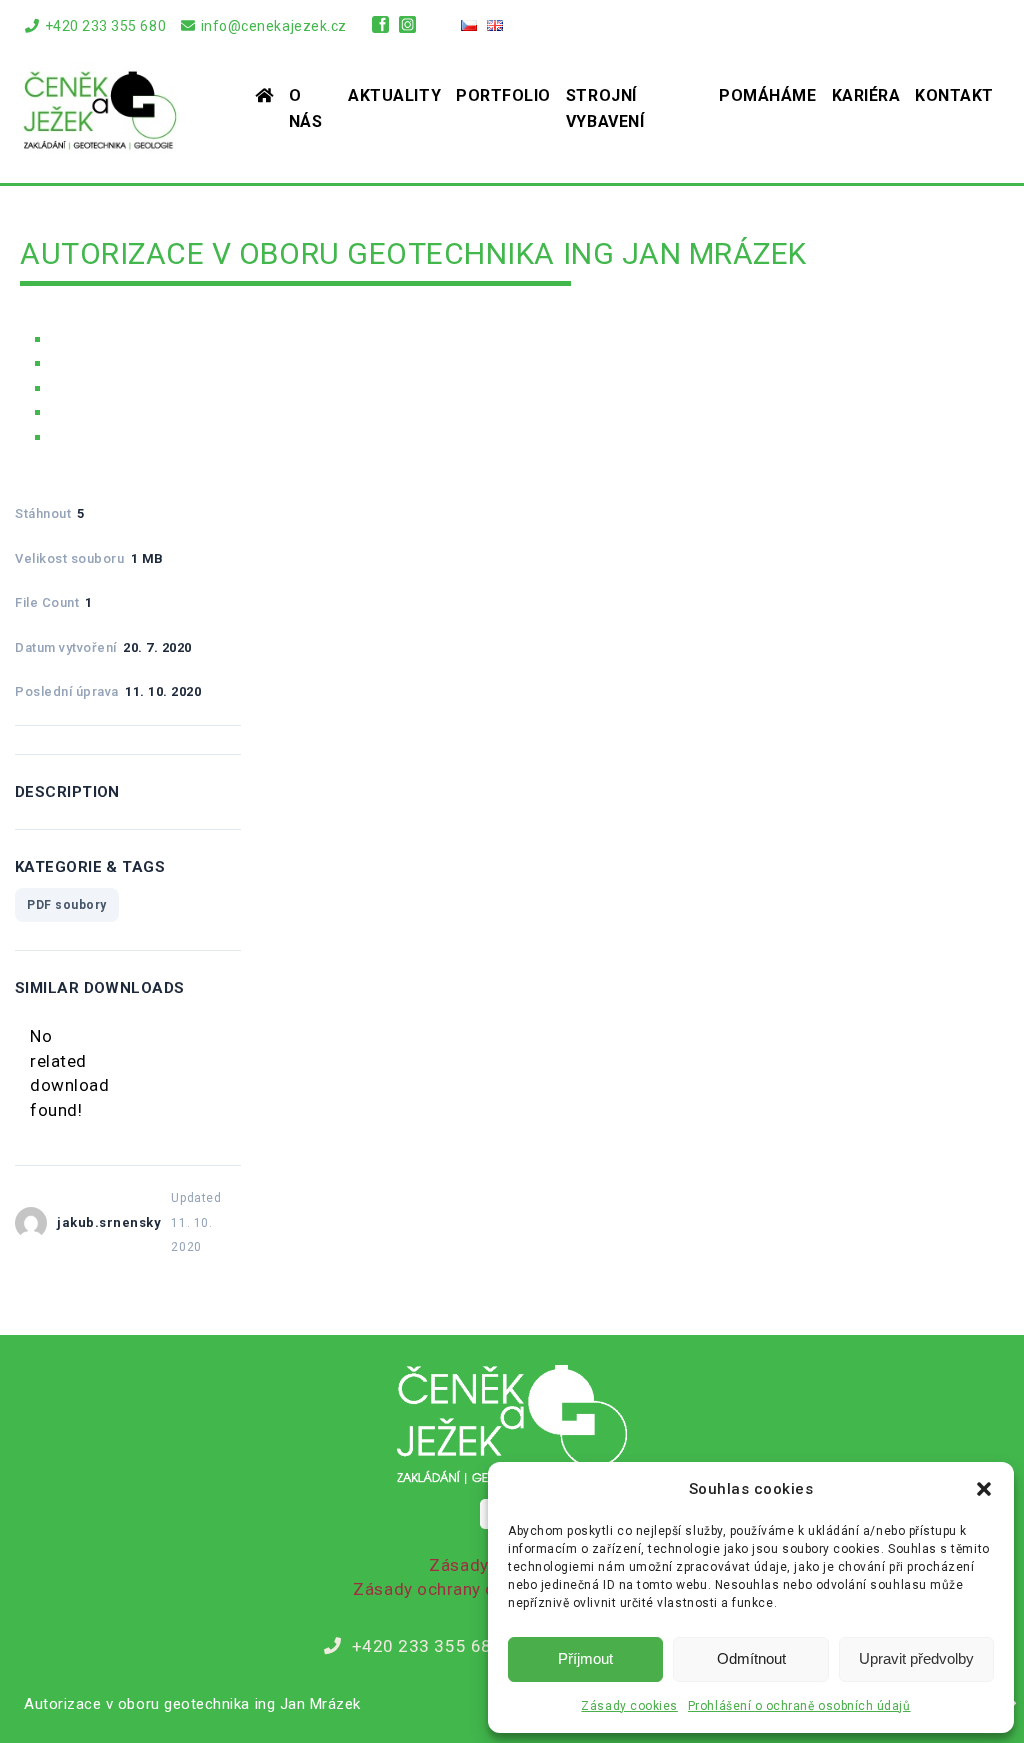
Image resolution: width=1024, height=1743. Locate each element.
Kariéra (866, 95)
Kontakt (954, 95)
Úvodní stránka (108, 340)
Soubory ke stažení (126, 389)
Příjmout (585, 1658)
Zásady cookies (629, 1706)
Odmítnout (751, 1658)
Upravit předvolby (916, 1658)
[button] (984, 1489)
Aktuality (394, 95)
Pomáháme (767, 95)
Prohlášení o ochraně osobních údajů (799, 1706)
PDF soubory (67, 905)
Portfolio (503, 95)
